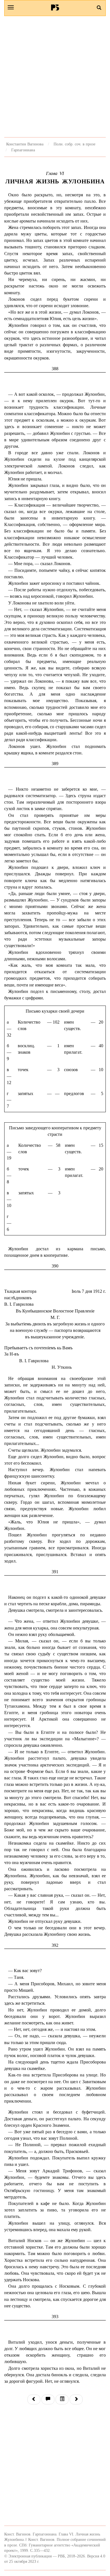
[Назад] (34, 2399)
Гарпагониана (23, 150)
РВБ (55, 7)
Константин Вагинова (25, 144)
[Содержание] (62, 2399)
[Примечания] (48, 2399)
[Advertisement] (55, 77)
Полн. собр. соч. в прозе (74, 144)
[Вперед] (76, 2399)
